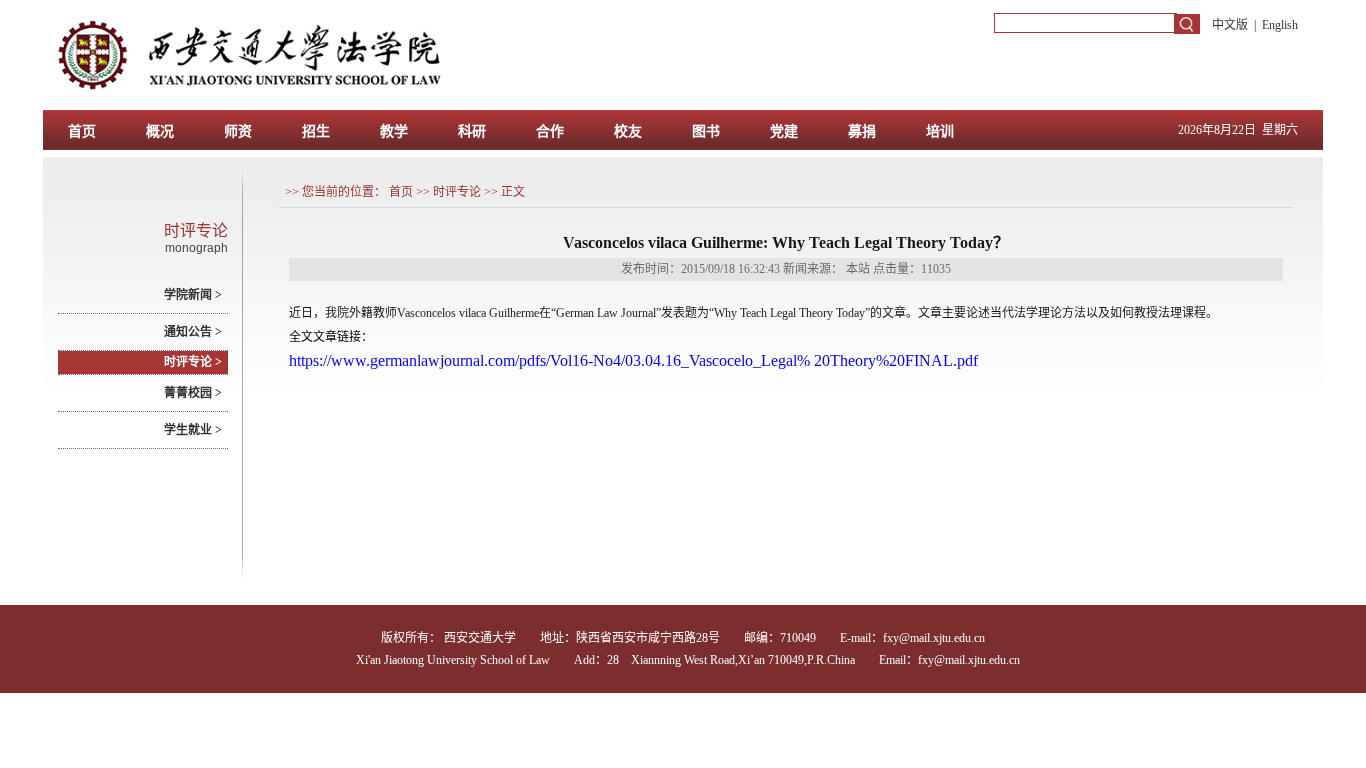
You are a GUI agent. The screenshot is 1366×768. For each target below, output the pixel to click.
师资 (238, 131)
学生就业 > (193, 430)
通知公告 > (193, 332)
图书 (706, 131)
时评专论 (457, 192)
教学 (394, 131)
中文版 (1230, 25)
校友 (628, 131)
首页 (82, 131)
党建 (784, 131)
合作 (550, 131)
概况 (160, 131)
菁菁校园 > (193, 393)
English (1280, 25)
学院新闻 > (193, 295)
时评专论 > (193, 362)
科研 (472, 131)
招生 (316, 131)
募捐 (862, 131)
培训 (940, 131)
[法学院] (470, 106)
